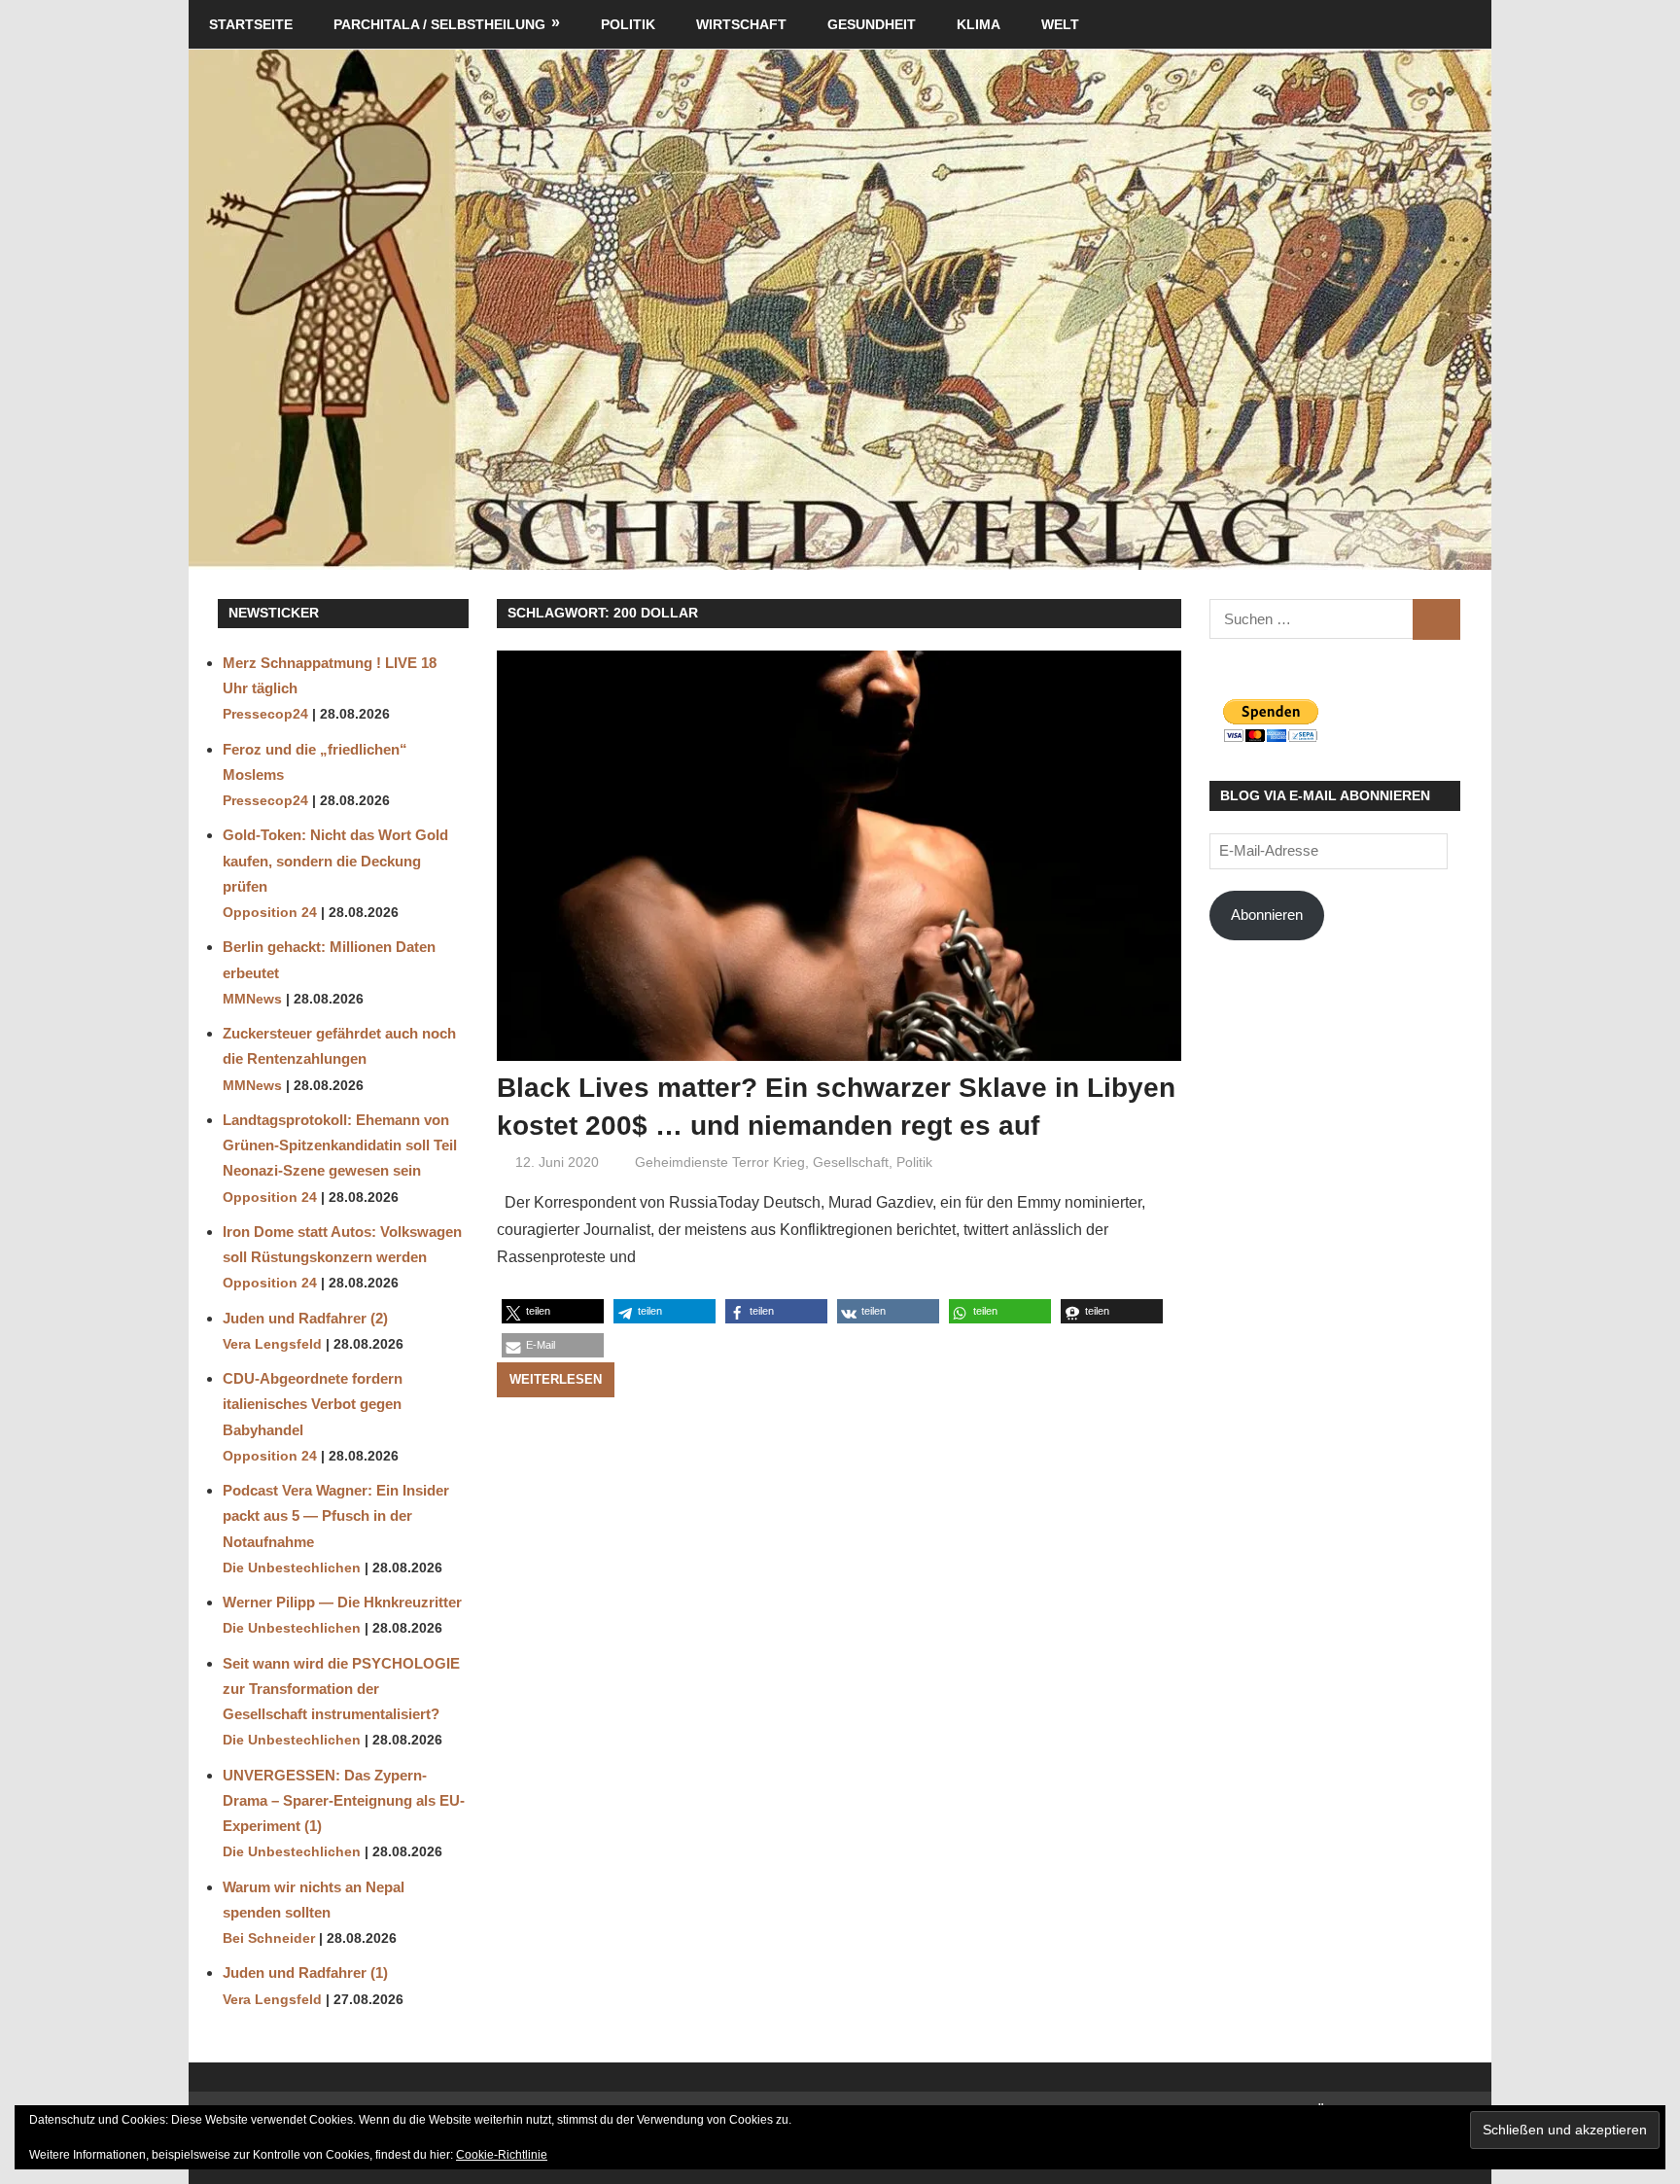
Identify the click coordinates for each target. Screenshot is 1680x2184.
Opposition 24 (270, 913)
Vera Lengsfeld (272, 1344)
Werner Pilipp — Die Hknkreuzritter (342, 1602)
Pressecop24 (265, 714)
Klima (979, 24)
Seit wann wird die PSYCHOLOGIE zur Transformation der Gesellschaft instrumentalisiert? (341, 1689)
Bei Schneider (269, 1938)
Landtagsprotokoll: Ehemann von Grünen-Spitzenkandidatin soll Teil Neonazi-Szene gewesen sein (340, 1145)
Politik (628, 24)
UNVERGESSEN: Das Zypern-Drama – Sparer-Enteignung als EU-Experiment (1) (344, 1801)
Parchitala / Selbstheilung (439, 24)
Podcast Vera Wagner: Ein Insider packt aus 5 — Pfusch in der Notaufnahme (336, 1516)
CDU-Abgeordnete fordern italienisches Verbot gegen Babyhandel (313, 1404)
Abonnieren (1267, 915)
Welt (1060, 24)
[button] (553, 1311)
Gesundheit (872, 24)
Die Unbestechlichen (292, 1568)
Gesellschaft (851, 1162)
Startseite (251, 24)
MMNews (252, 999)
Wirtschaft (741, 24)
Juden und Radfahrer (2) (305, 1318)
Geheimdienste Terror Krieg (720, 1162)
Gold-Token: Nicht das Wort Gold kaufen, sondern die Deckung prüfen (335, 861)
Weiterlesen (556, 1379)
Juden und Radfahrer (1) (305, 1973)
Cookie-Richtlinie (502, 2155)
